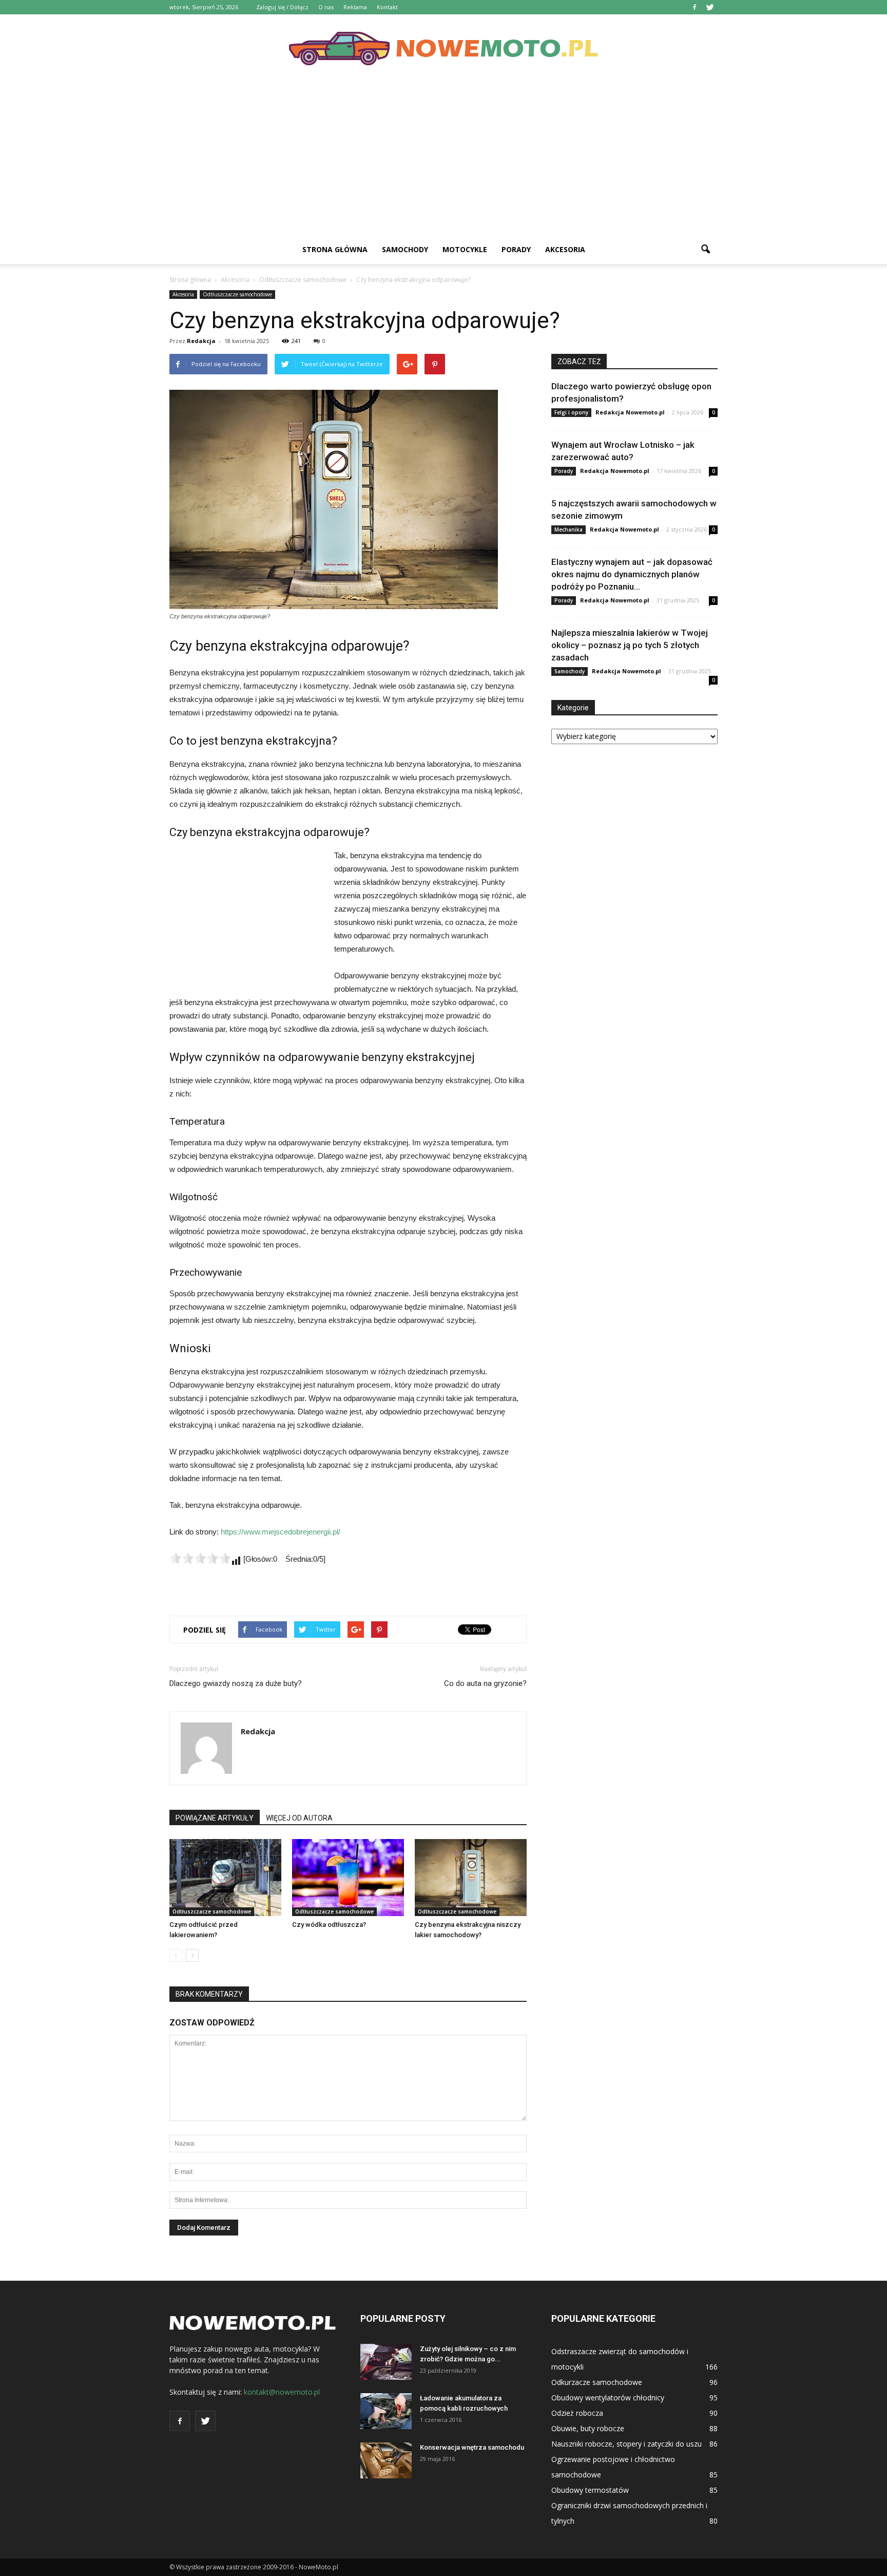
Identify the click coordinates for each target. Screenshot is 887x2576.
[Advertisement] (444, 158)
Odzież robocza (577, 2413)
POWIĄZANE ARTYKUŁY (215, 1818)
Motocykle (465, 249)
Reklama (355, 7)
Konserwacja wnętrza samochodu (472, 2447)
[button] (705, 250)
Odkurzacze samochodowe (597, 2382)
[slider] (200, 1558)
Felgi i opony (571, 412)
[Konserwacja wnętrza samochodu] (386, 2460)
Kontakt (387, 7)
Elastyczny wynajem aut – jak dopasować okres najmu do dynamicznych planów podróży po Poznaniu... (632, 574)
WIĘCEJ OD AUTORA (299, 1818)
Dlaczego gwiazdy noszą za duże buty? (236, 1683)
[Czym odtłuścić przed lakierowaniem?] (225, 1878)
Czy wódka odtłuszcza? (329, 1925)
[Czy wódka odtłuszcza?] (348, 1878)
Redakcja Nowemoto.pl (630, 412)
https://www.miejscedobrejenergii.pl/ (281, 1532)
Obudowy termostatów (590, 2490)
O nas (326, 7)
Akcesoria (565, 249)
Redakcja (201, 341)
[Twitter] (710, 7)
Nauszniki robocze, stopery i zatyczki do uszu (626, 2444)
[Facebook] (695, 7)
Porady (516, 249)
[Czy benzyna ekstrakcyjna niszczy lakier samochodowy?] (471, 1878)
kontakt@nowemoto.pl (282, 2392)
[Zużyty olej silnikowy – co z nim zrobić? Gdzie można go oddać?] (386, 2362)
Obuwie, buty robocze (588, 2428)
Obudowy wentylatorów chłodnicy (608, 2398)
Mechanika (568, 529)
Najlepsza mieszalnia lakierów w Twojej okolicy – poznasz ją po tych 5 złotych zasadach (630, 645)
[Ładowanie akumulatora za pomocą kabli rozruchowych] (386, 2411)
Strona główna (335, 249)
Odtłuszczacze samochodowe (237, 294)
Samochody (405, 249)
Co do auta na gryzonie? (485, 1683)
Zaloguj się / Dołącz (282, 7)
